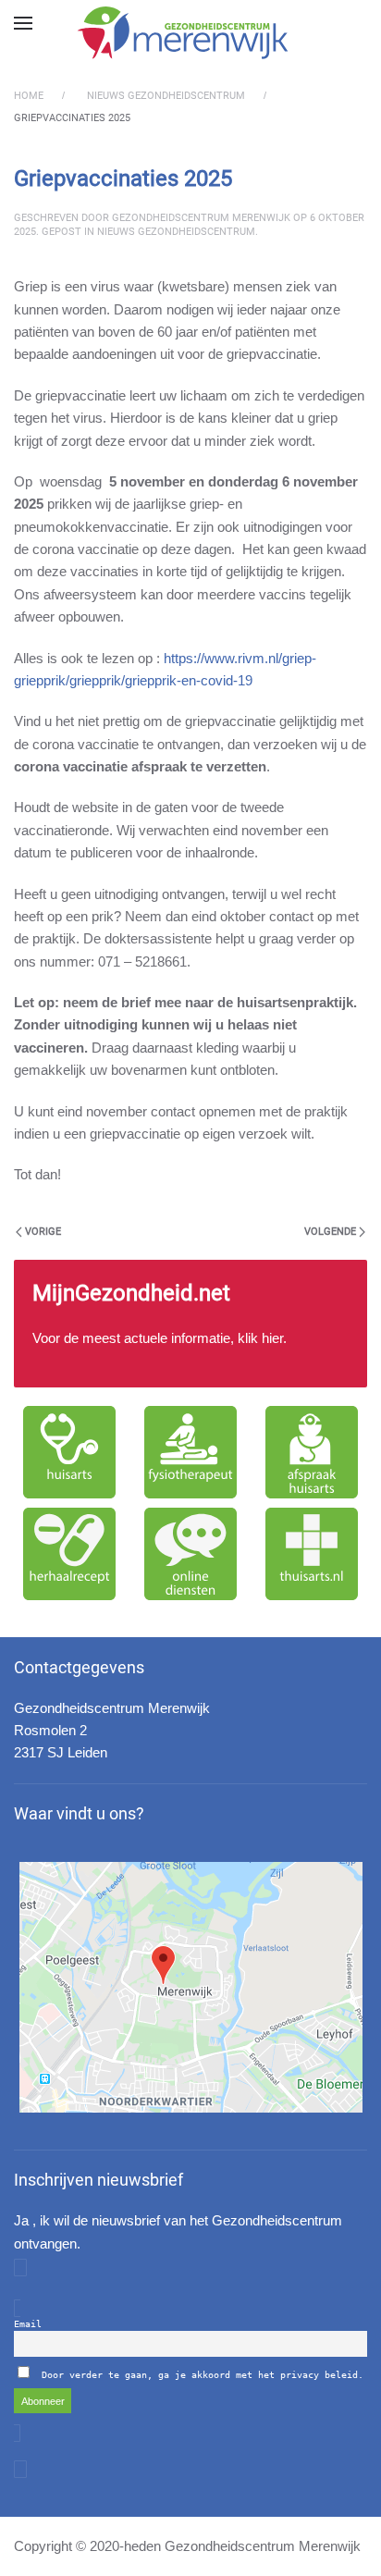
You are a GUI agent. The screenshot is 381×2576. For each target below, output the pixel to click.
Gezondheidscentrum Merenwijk (201, 218)
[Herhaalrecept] (70, 1554)
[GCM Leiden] (191, 1987)
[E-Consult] (191, 1554)
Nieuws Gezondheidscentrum (176, 232)
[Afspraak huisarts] (311, 1452)
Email (28, 2324)
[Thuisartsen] (311, 1554)
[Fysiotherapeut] (191, 1452)
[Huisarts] (70, 1452)
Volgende (330, 1232)
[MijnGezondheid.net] (190, 1324)
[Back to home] (190, 32)
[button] (23, 23)
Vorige (43, 1232)
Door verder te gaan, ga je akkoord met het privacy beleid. (203, 2375)
